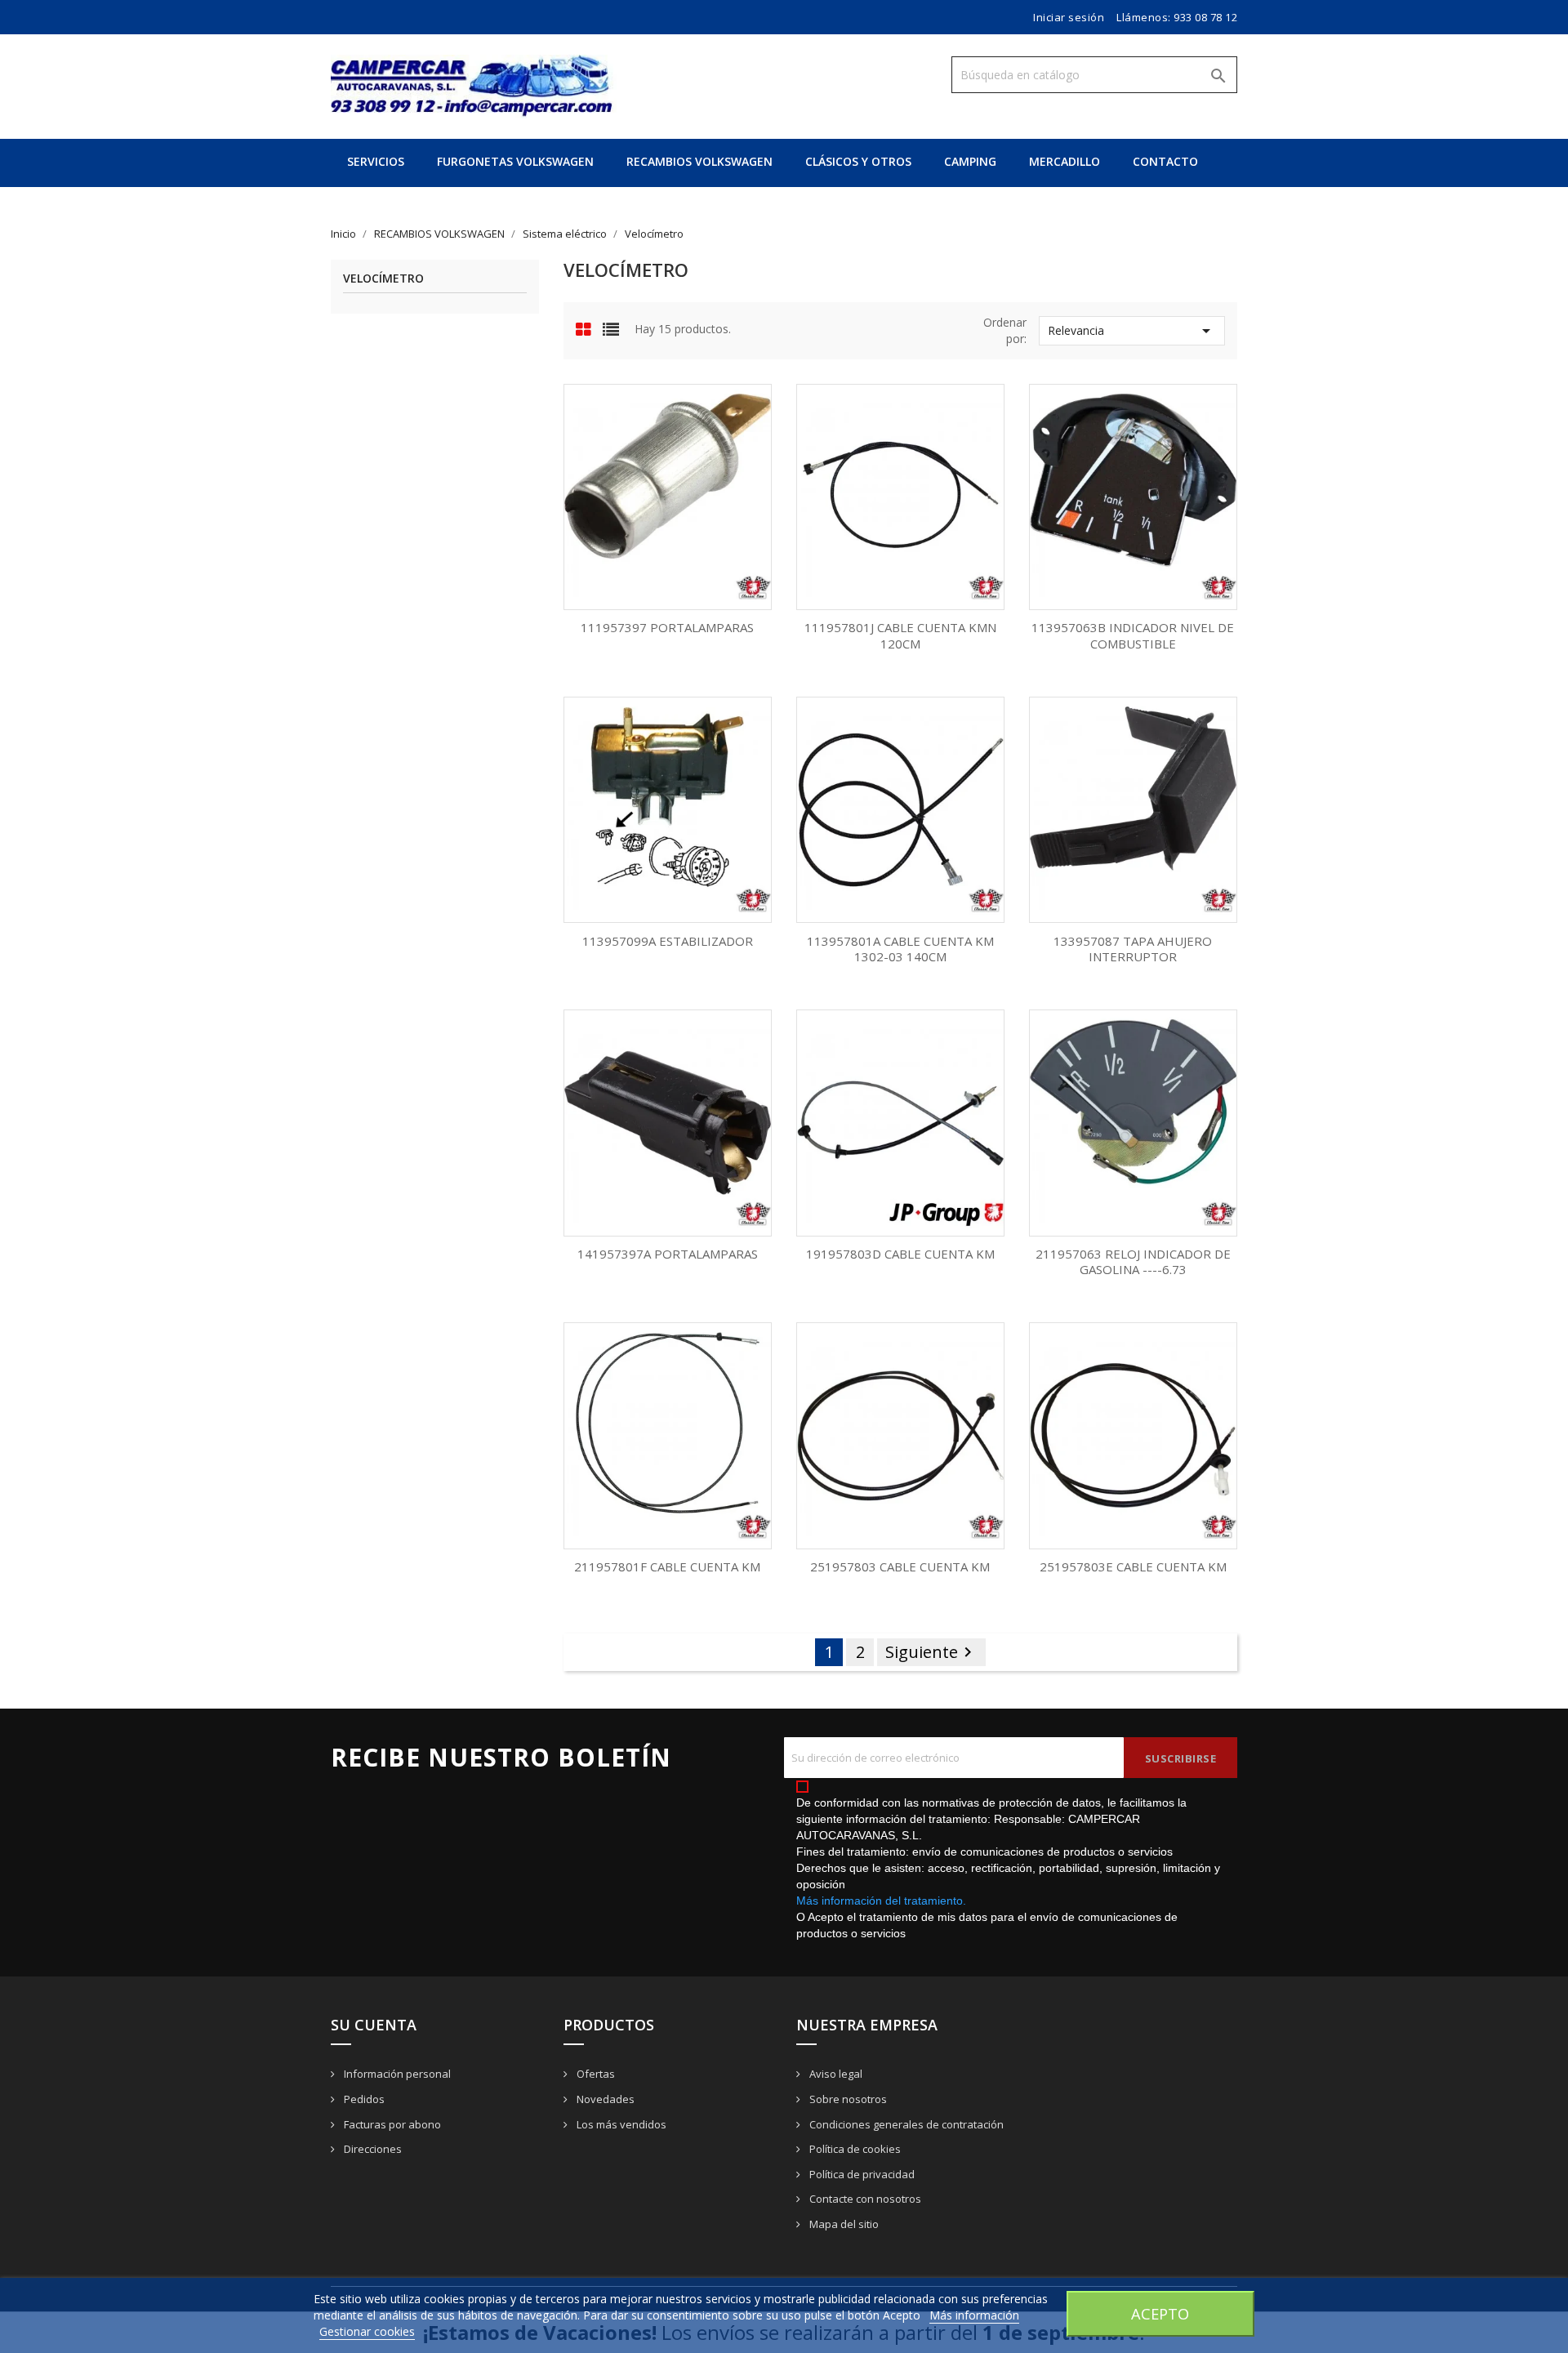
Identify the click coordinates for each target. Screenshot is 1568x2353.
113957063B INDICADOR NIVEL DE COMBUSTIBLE (1133, 635)
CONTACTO (1165, 161)
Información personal (396, 2074)
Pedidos (363, 2099)
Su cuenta (374, 2025)
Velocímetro (383, 279)
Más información (974, 2315)
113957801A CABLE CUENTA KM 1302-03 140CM (900, 949)
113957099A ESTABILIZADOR (668, 941)
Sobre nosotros (847, 2099)
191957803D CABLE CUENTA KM (900, 1254)
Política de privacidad (861, 2174)
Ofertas (595, 2074)
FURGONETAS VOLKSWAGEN (515, 161)
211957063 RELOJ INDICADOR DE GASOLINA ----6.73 (1133, 1262)
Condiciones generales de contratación (905, 2124)
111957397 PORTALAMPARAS (667, 627)
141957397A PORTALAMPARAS (668, 1254)
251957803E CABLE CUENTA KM (1133, 1566)
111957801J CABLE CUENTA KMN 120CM (900, 635)
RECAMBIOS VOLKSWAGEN (699, 161)
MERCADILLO (1065, 161)
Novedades (604, 2099)
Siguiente (931, 1652)
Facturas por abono (391, 2124)
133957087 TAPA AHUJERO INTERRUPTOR (1133, 949)
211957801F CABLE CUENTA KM (667, 1566)
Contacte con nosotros (864, 2199)
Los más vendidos (620, 2124)
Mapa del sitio (843, 2224)
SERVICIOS (376, 161)
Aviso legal (835, 2074)
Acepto (1160, 2313)
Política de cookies (854, 2149)
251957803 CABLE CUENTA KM (900, 1566)
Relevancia (1132, 331)
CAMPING (970, 161)
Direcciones (372, 2149)
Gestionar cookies (367, 2331)
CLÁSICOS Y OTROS (858, 161)
